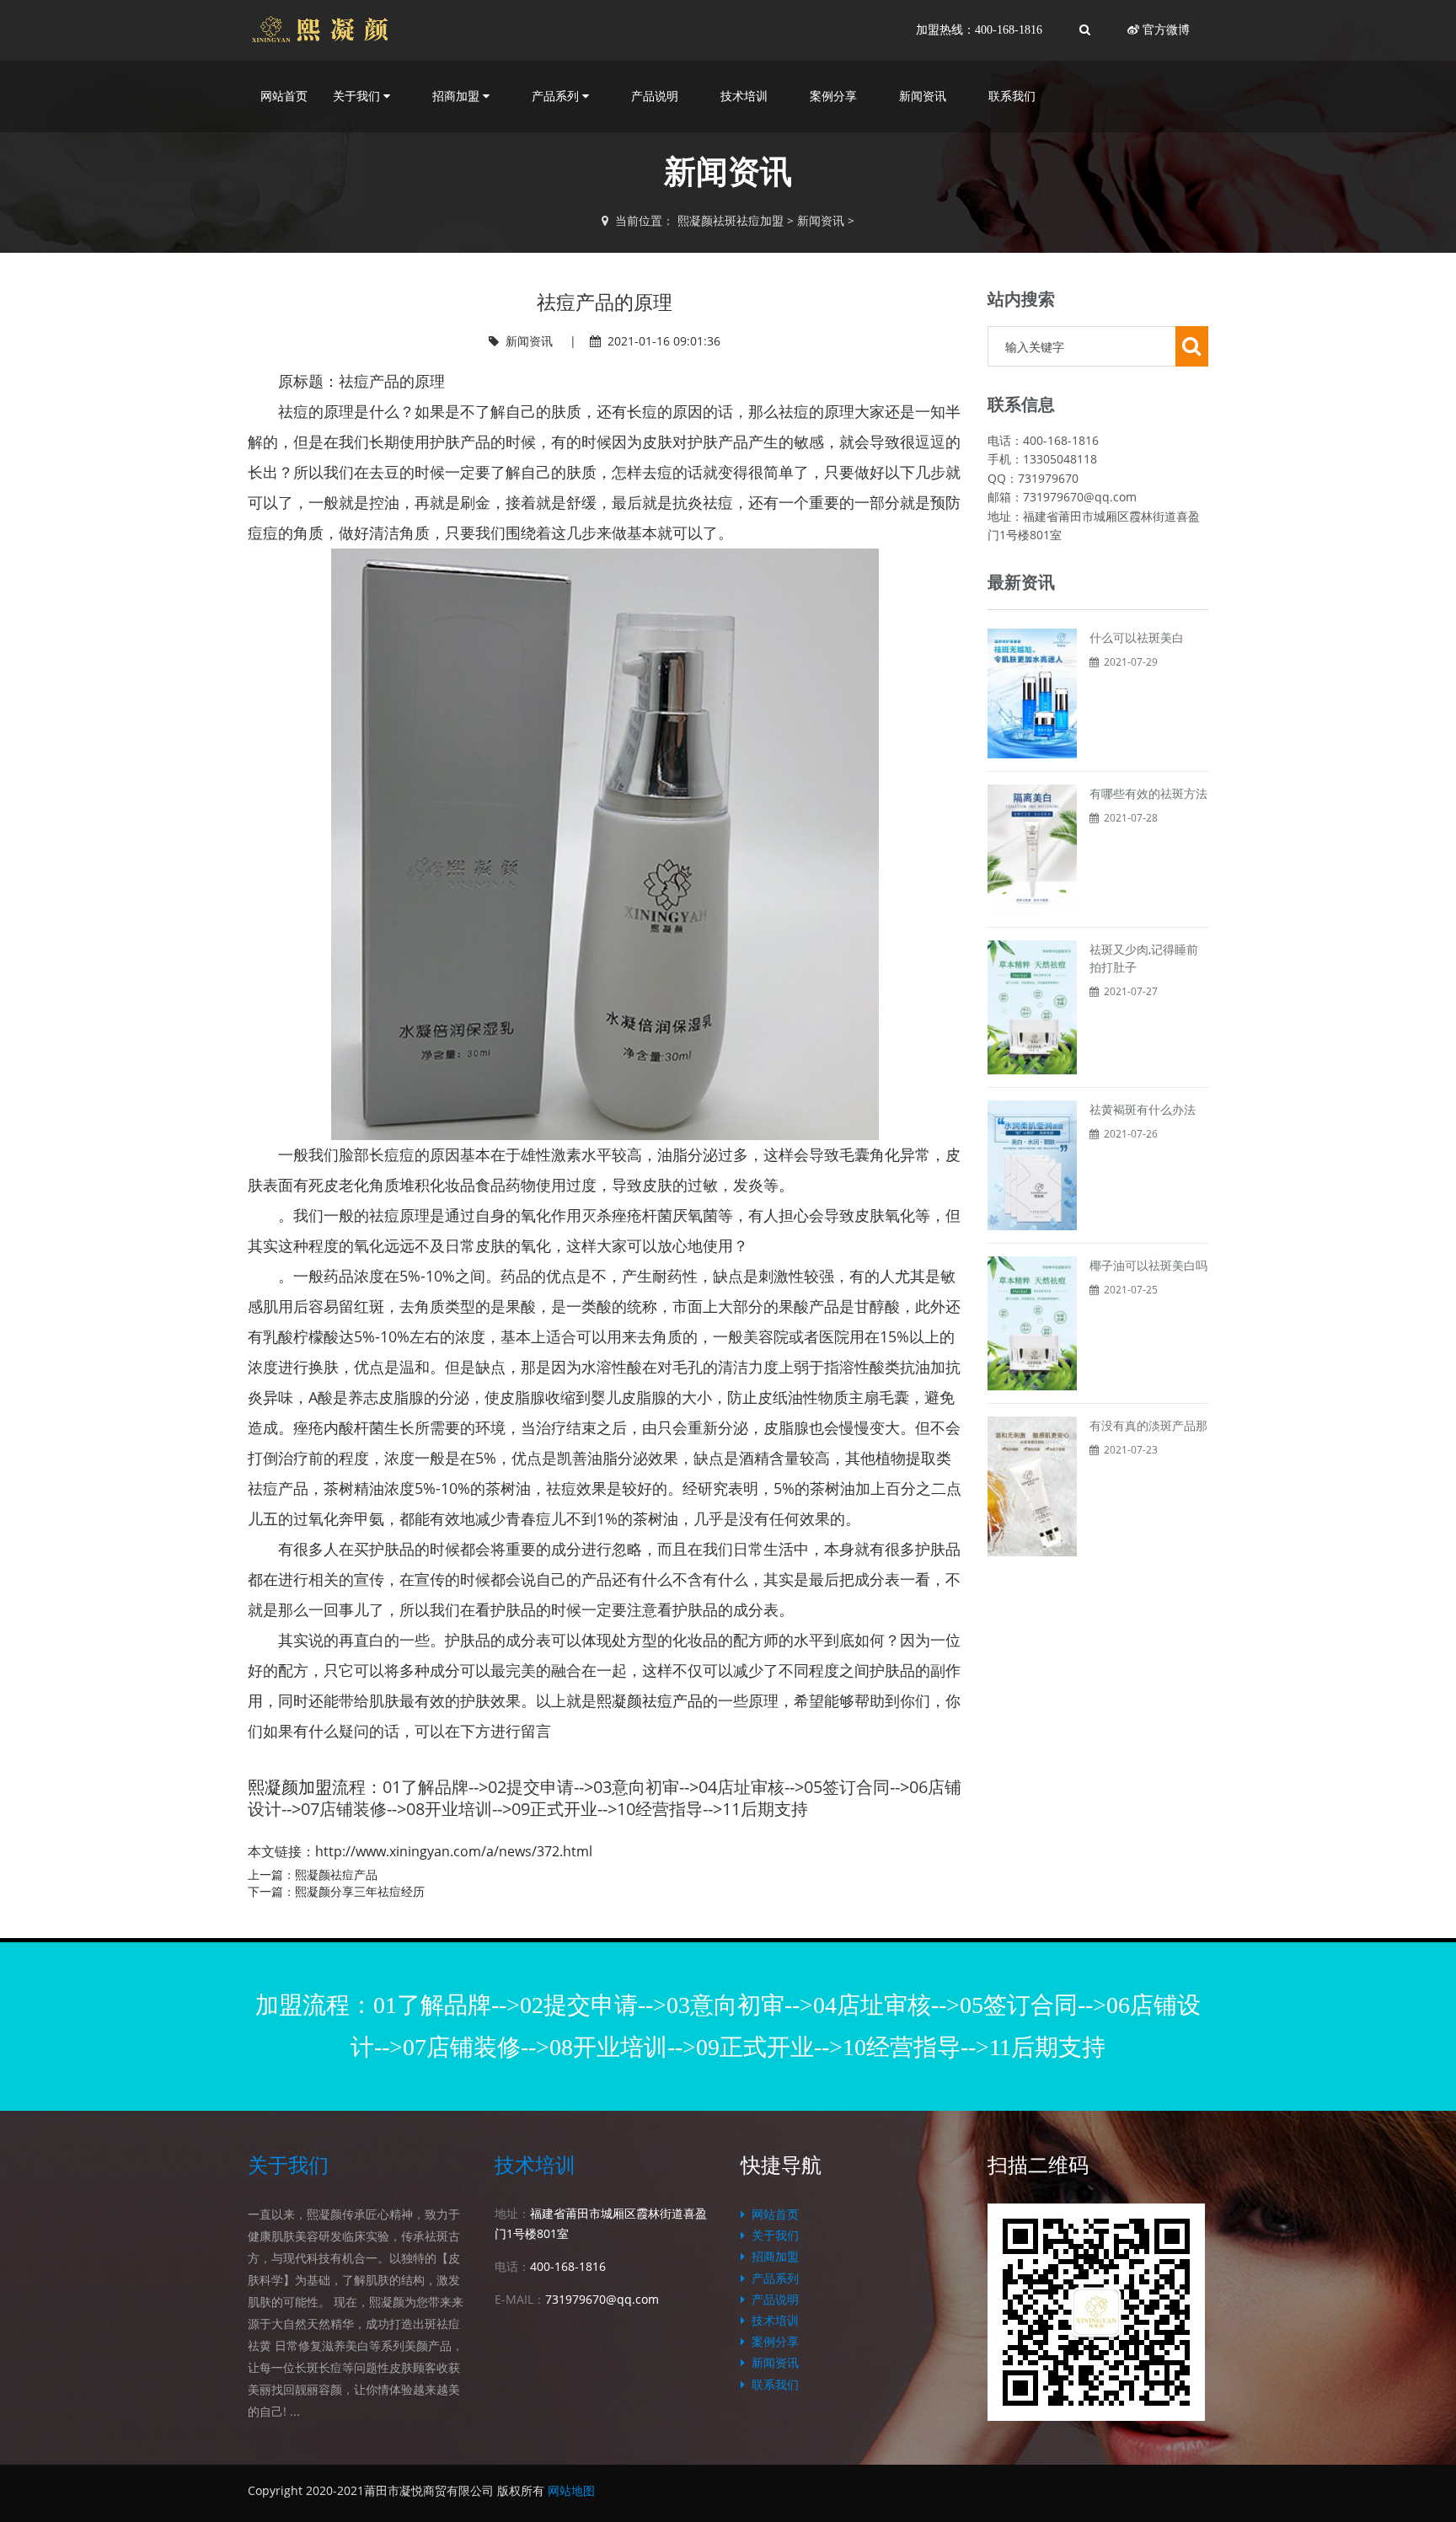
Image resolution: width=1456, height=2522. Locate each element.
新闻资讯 (923, 96)
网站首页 (284, 96)
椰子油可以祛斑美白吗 (1148, 1265)
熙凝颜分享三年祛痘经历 (360, 1891)
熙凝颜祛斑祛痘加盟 (731, 220)
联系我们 (1012, 96)
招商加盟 (772, 2256)
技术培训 (744, 96)
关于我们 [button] (358, 96)
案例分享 (833, 96)
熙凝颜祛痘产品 (650, 1700)
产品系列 (772, 2278)
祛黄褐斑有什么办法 (1143, 1109)
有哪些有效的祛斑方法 (1148, 793)
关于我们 (288, 2166)
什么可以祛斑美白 (1137, 637)
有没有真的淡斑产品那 (1148, 1425)
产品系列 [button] (557, 96)
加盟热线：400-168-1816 (979, 30)
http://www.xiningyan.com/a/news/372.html (454, 1851)
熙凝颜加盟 (290, 1787)
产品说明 (655, 96)
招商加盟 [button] (458, 96)
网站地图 (571, 2490)
